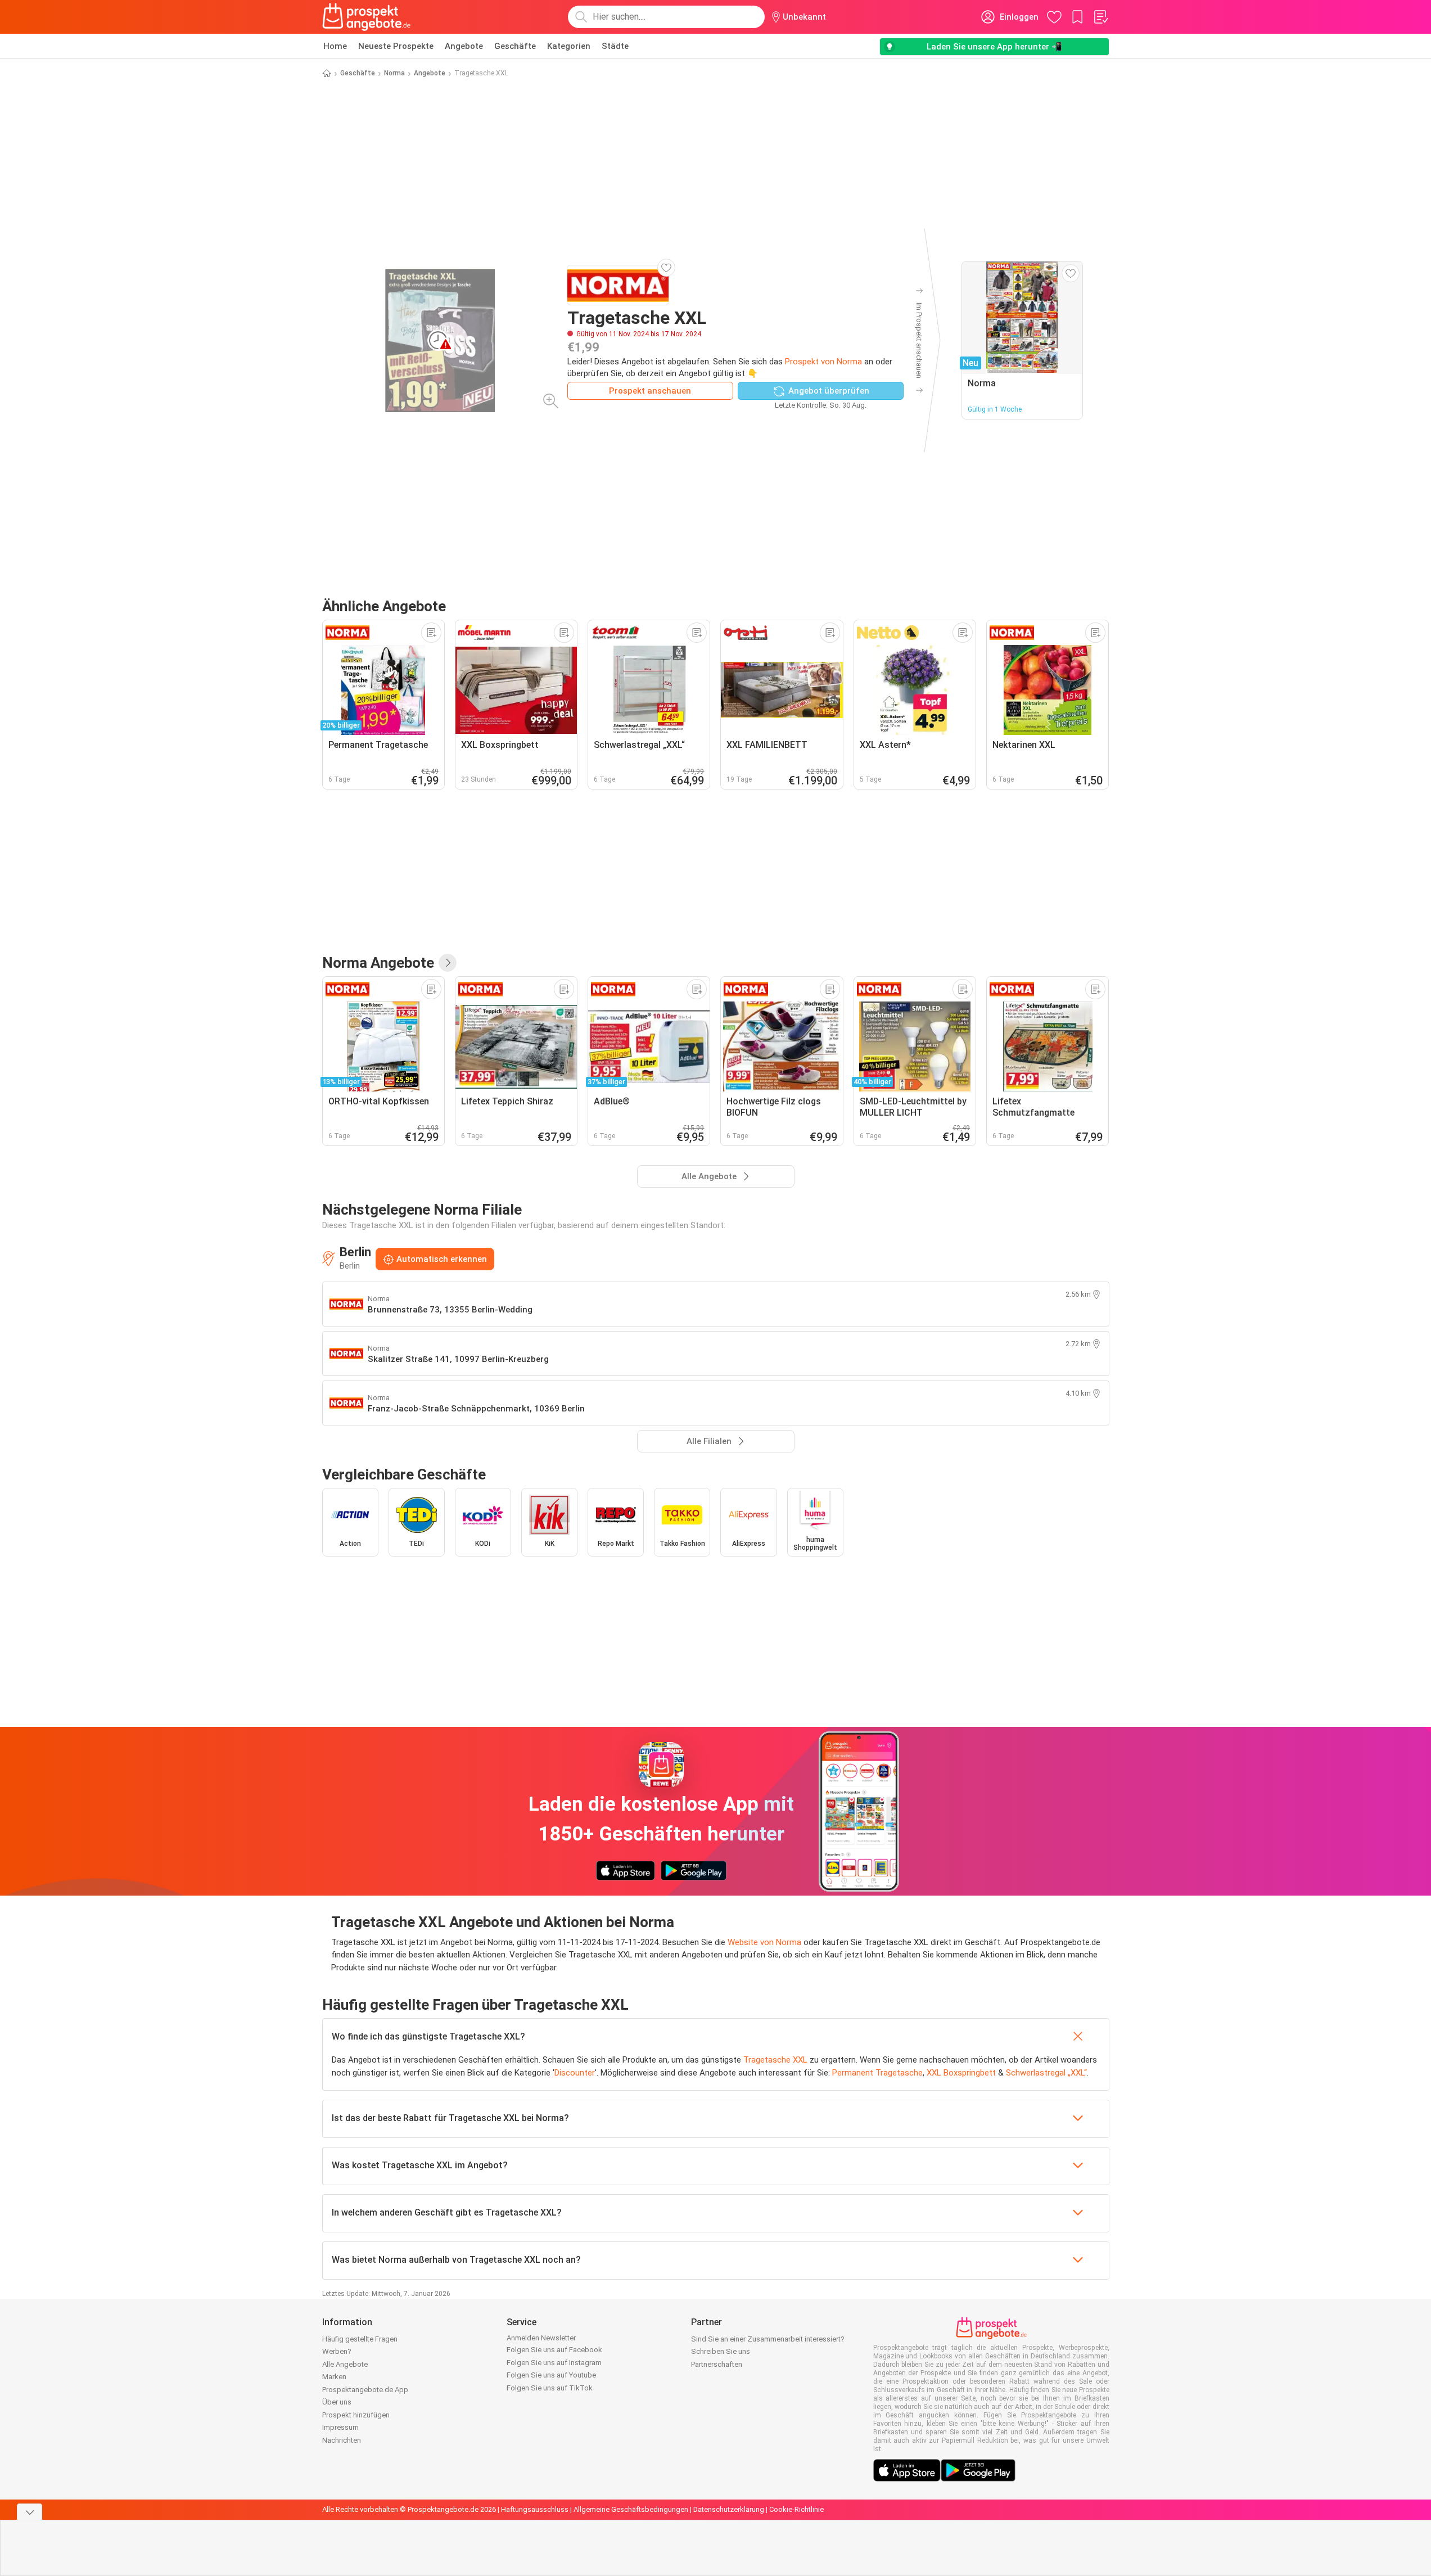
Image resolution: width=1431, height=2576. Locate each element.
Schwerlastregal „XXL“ (1046, 2073)
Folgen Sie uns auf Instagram (554, 2363)
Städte (615, 46)
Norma (394, 73)
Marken (334, 2377)
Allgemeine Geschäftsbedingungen (631, 2509)
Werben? (337, 2351)
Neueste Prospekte (396, 46)
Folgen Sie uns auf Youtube (551, 2375)
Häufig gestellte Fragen (360, 2339)
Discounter (575, 2073)
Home (335, 46)
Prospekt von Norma (823, 362)
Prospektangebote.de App (365, 2390)
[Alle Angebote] (448, 963)
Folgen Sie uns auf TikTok (550, 2388)
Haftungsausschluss (535, 2509)
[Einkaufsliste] (1100, 17)
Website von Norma (764, 1942)
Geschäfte (515, 46)
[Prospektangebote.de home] (367, 17)
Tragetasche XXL (775, 2060)
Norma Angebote (378, 963)
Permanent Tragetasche (877, 2073)
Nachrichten (342, 2440)
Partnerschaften (717, 2364)
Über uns (337, 2402)
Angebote (464, 46)
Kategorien (569, 46)
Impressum (340, 2427)
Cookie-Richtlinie (796, 2509)
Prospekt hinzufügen (356, 2415)
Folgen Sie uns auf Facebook (554, 2350)
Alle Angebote (345, 2364)
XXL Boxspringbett (961, 2073)
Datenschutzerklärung (729, 2509)
